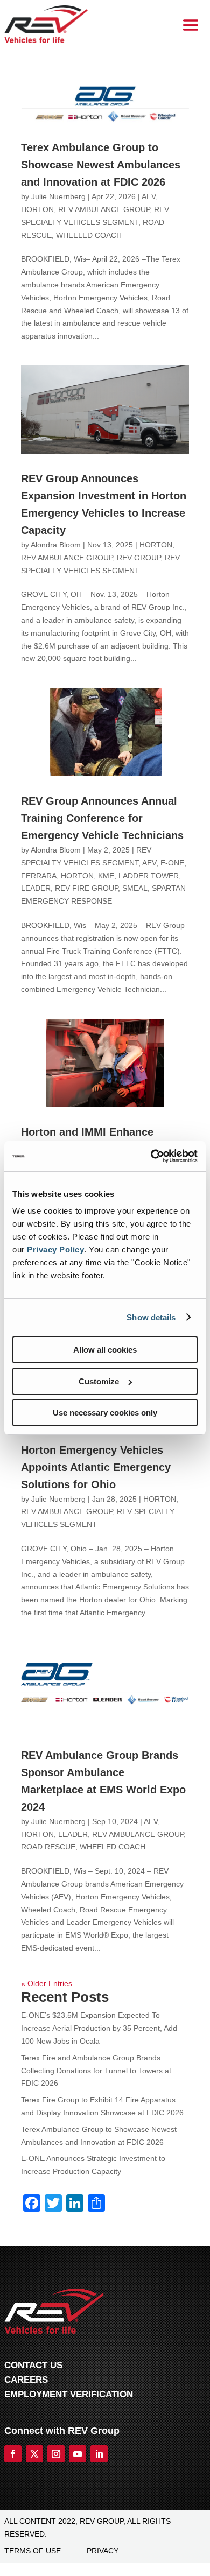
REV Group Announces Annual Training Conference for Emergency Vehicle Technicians (102, 818)
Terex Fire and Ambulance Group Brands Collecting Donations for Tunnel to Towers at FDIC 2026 (96, 2071)
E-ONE (172, 863)
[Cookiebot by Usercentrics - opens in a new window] (151, 1156)
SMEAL (135, 888)
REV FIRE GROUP (86, 888)
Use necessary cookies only (105, 1413)
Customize (99, 1381)
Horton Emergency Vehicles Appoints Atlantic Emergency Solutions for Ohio (96, 1467)
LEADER (36, 888)
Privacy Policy (55, 1250)
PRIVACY (103, 2551)
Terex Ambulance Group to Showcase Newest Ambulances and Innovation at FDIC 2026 (101, 165)
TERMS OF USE (33, 2551)
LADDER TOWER (149, 876)
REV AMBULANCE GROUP (104, 209)
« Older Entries (47, 1983)
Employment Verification (69, 2394)
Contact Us (33, 2365)
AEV (149, 196)
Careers (26, 2380)
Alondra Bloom (56, 545)
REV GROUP (139, 558)
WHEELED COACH (89, 235)
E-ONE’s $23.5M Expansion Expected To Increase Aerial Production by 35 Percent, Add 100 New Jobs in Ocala (99, 2028)
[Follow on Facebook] (13, 2454)
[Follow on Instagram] (56, 2454)
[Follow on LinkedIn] (99, 2454)
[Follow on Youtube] (78, 2454)
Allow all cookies (105, 1350)
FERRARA (39, 876)
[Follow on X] (34, 2454)
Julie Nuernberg (58, 196)
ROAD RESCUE (48, 1847)
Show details (151, 1317)
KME (106, 876)
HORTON (37, 209)
